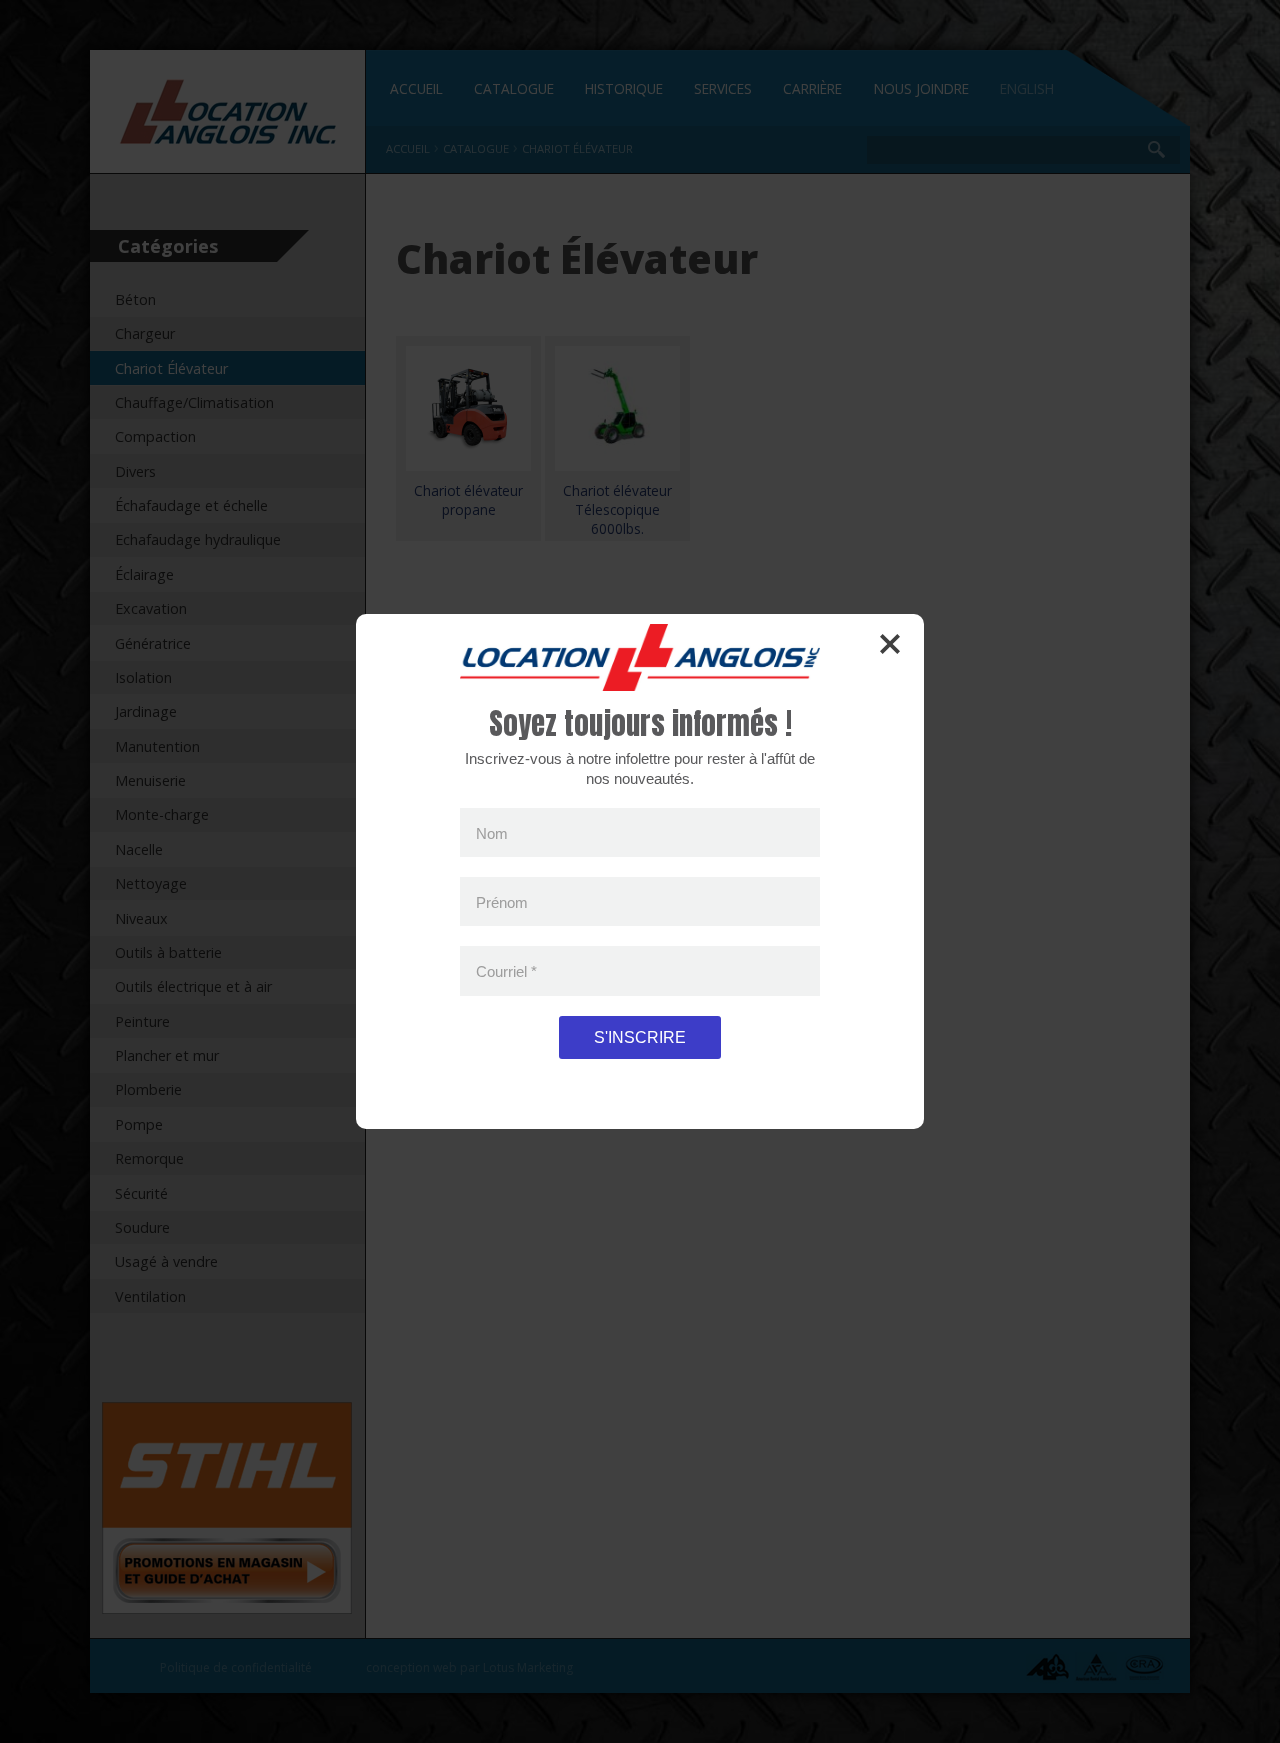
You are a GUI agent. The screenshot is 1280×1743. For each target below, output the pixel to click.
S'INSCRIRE (640, 1037)
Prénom (502, 901)
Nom (492, 832)
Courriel (506, 971)
